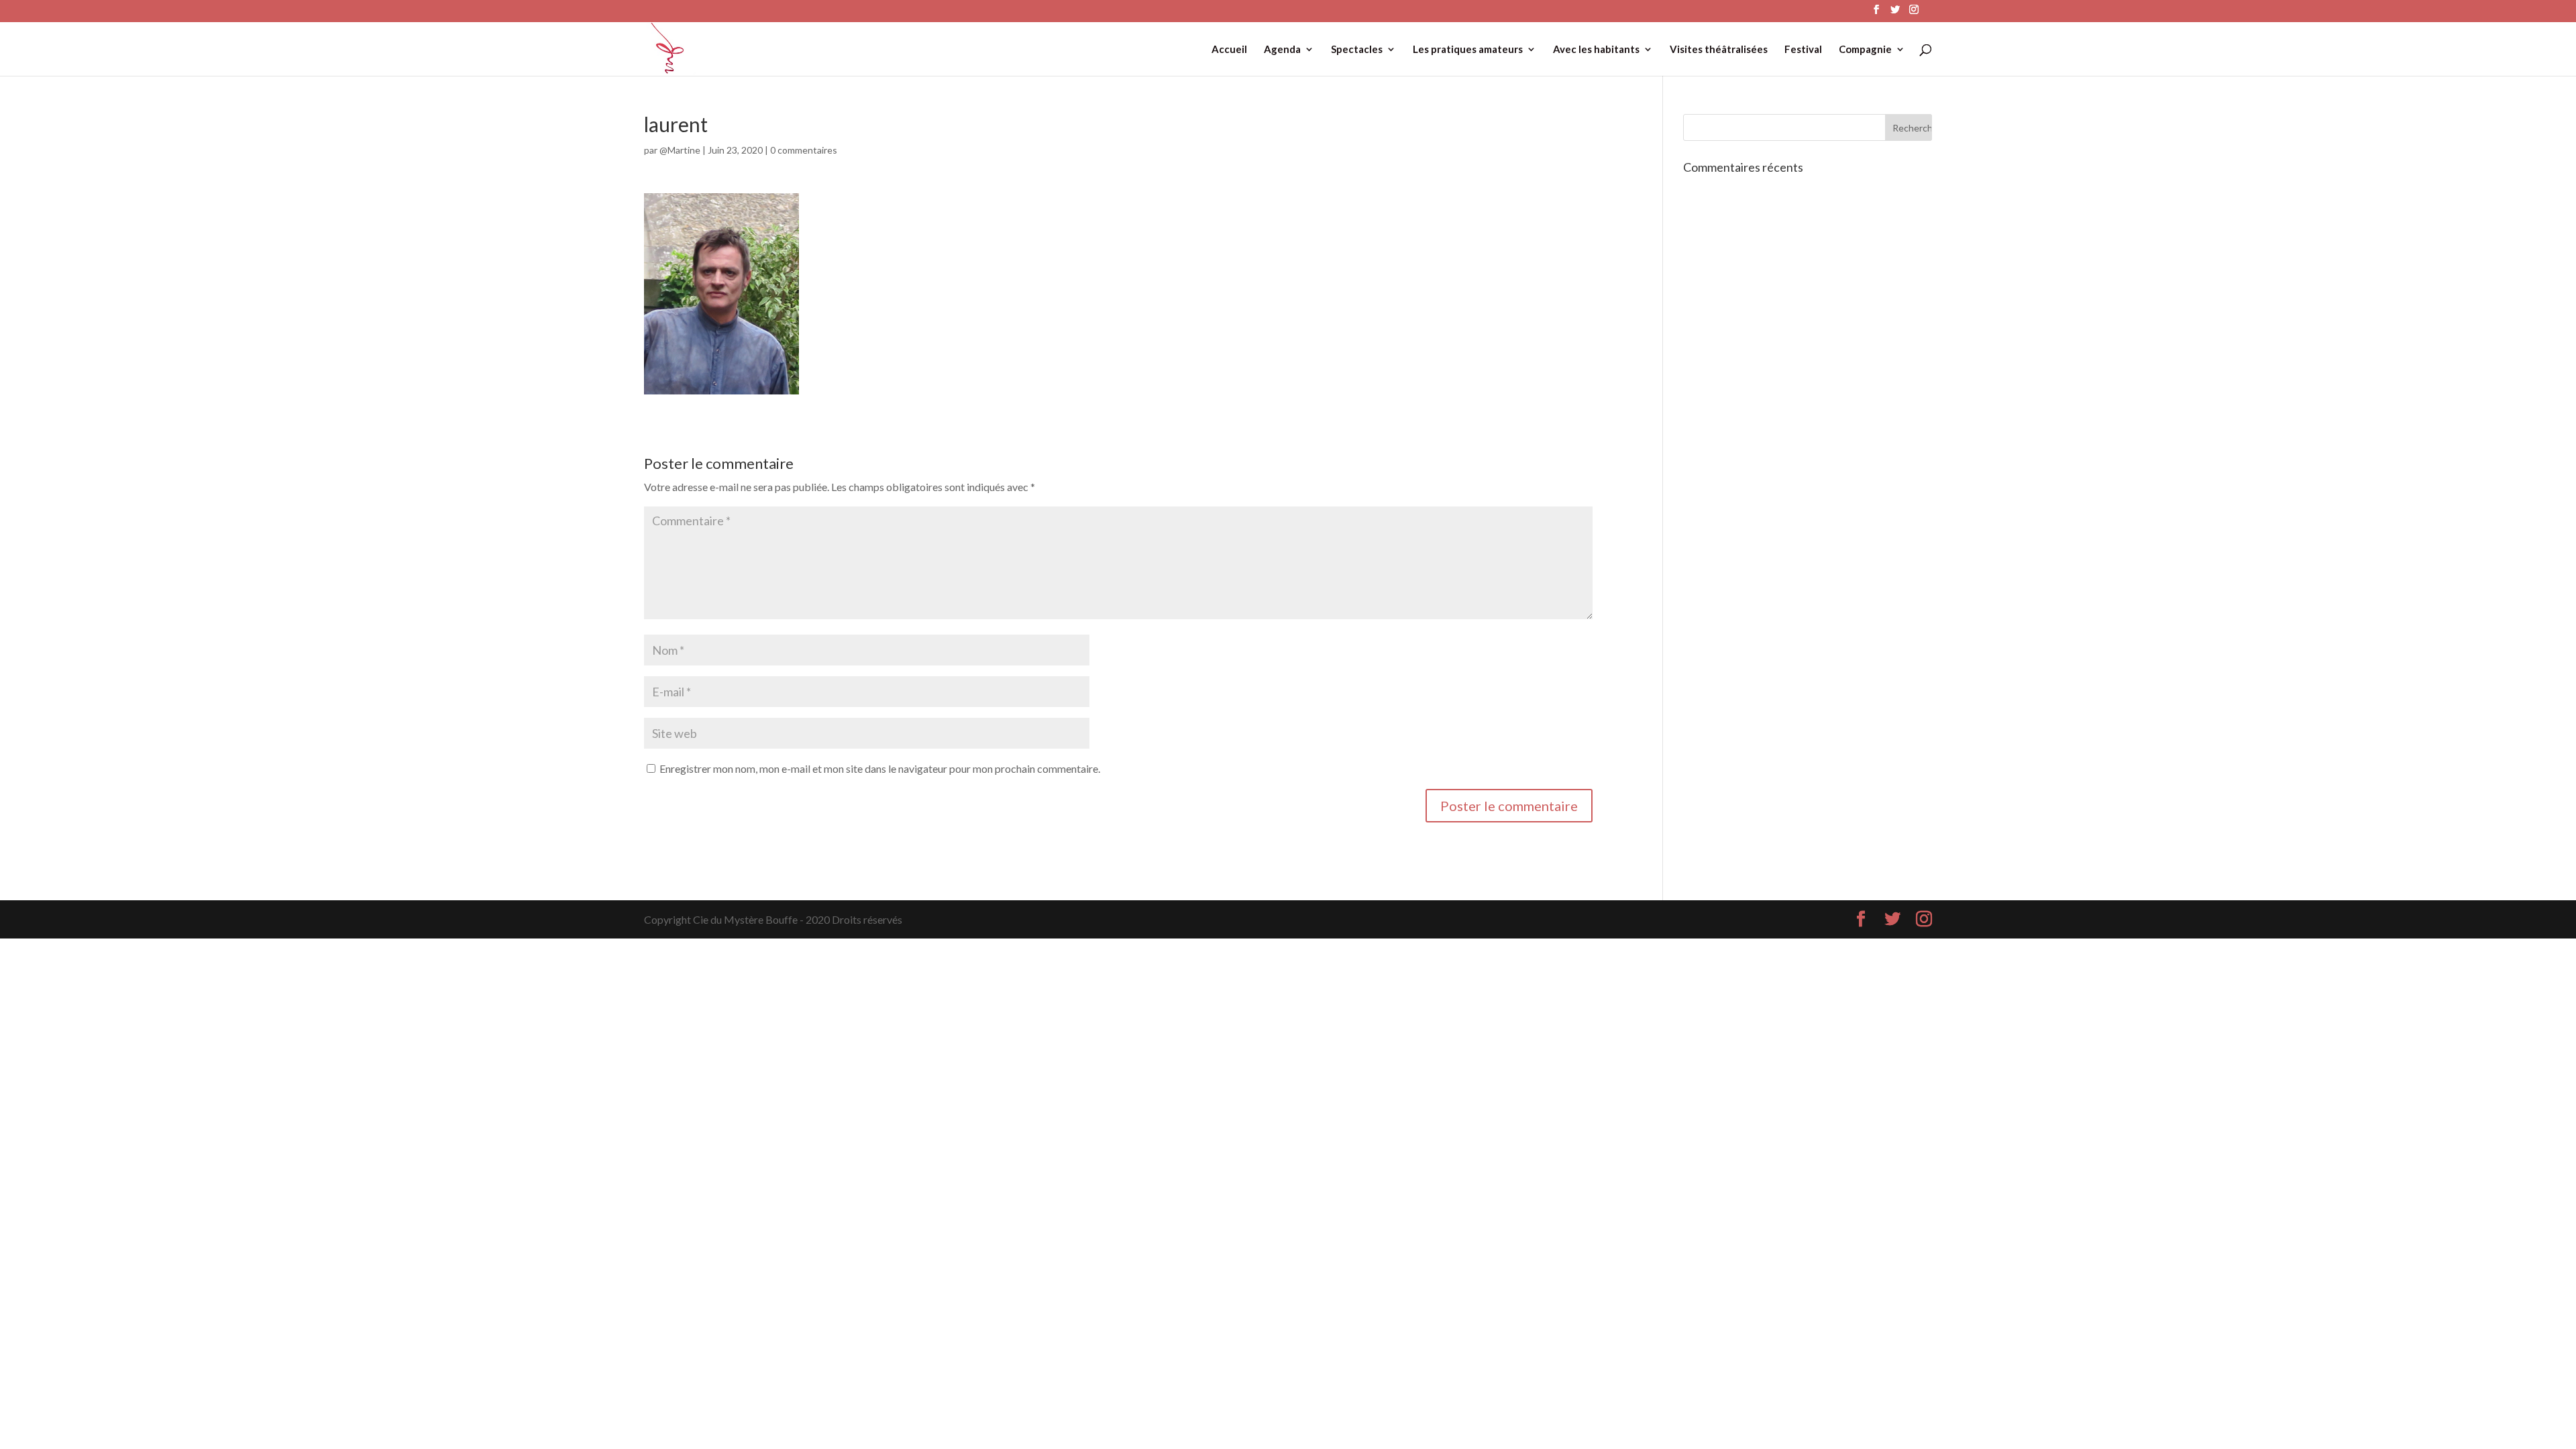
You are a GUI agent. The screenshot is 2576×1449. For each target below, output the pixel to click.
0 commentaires (804, 150)
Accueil (1229, 50)
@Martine (680, 150)
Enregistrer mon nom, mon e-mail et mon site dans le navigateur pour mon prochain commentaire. (880, 768)
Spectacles (1357, 50)
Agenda (1282, 50)
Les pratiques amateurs (1468, 50)
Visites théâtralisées (1719, 50)
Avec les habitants (1596, 50)
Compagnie (1865, 50)
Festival (1803, 50)
